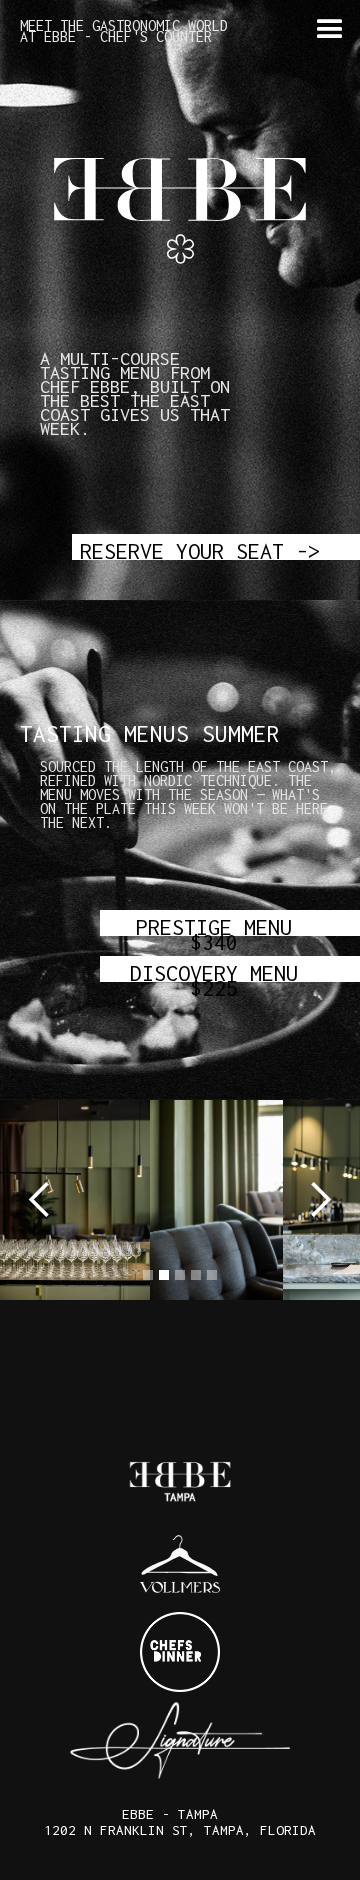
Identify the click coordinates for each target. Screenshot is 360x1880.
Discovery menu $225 (214, 971)
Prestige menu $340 (214, 925)
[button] (330, 30)
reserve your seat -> (200, 549)
